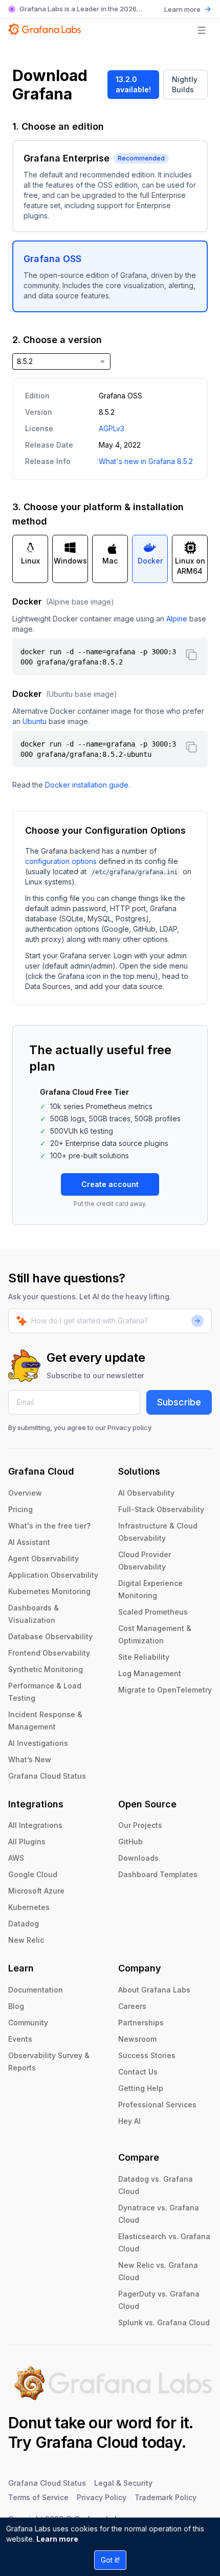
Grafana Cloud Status (47, 1776)
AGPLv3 (112, 428)
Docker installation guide (87, 785)
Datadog (24, 1924)
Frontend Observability (49, 1653)
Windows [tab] (70, 561)
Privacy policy (129, 1427)
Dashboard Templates (158, 1874)
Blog (16, 2006)
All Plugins (27, 1842)
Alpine (177, 619)
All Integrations (35, 1825)
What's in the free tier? (49, 1526)
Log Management (150, 1673)
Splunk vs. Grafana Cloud (164, 2322)
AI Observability (146, 1493)
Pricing (20, 1509)
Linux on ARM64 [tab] (190, 566)
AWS (16, 1858)
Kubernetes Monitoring (49, 1591)
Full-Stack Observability (161, 1509)
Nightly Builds (185, 84)
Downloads (138, 1858)
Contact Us (138, 2072)
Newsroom (137, 2039)
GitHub (130, 1842)
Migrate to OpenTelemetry (165, 1690)
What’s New (30, 1759)
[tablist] (110, 559)
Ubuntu (35, 721)
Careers (132, 2006)
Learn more (57, 2539)
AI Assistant (29, 1542)
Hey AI (129, 2121)
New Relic (26, 1940)
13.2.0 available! (133, 84)
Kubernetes (29, 1907)
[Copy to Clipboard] (191, 655)
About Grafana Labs (154, 1990)
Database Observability (50, 1636)
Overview (25, 1493)
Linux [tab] (30, 561)
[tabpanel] (110, 693)
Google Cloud (33, 1874)
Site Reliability (144, 1657)
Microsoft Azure (36, 1891)
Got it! (110, 2560)
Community (28, 2022)
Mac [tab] (110, 561)
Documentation (36, 1990)
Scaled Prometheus (153, 1612)
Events (20, 2039)
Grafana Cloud (87, 2442)
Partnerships (141, 2022)
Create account (110, 1184)
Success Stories (147, 2055)
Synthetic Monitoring (46, 1669)
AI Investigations (38, 1743)
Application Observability (53, 1575)
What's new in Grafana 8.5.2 (146, 461)
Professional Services (157, 2105)
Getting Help (141, 2088)
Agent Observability (43, 1558)
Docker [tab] (150, 561)
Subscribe (179, 1402)
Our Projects (140, 1825)
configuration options (61, 861)
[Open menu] (202, 30)
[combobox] (61, 361)
